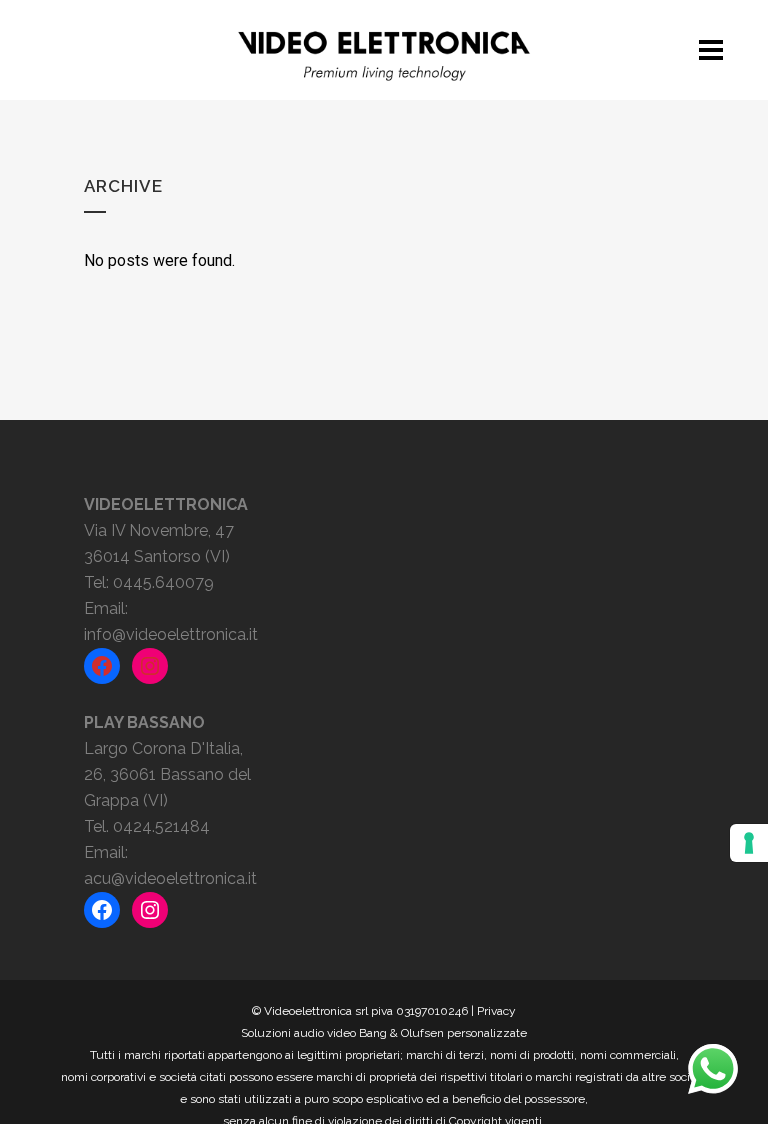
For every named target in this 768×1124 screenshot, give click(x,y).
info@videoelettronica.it (171, 634)
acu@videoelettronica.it (170, 878)
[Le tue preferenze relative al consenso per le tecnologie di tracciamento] (749, 843)
